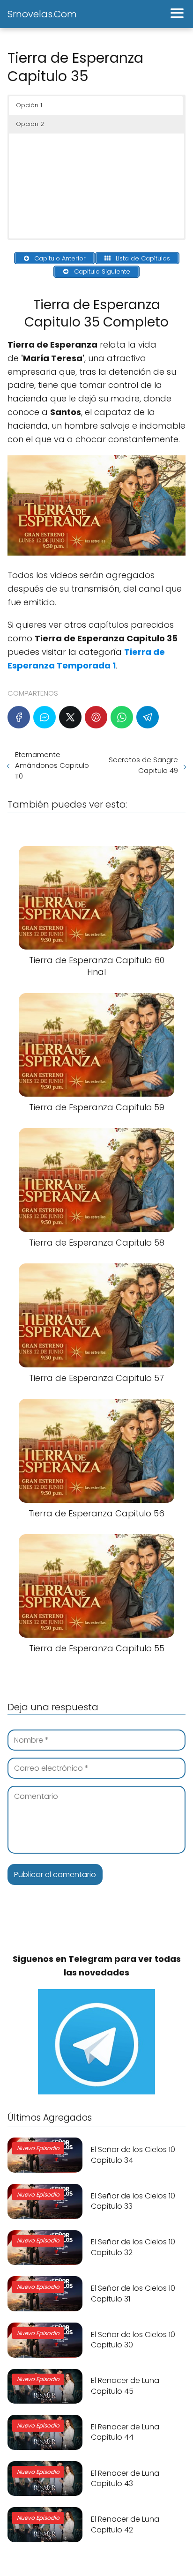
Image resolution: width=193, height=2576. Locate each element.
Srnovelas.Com (42, 14)
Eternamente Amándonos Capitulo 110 (52, 765)
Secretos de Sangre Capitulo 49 (143, 765)
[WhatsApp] (122, 717)
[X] (70, 717)
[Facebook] (19, 717)
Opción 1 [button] (29, 105)
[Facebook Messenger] (45, 717)
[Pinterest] (96, 717)
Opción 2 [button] (30, 124)
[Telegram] (148, 717)
